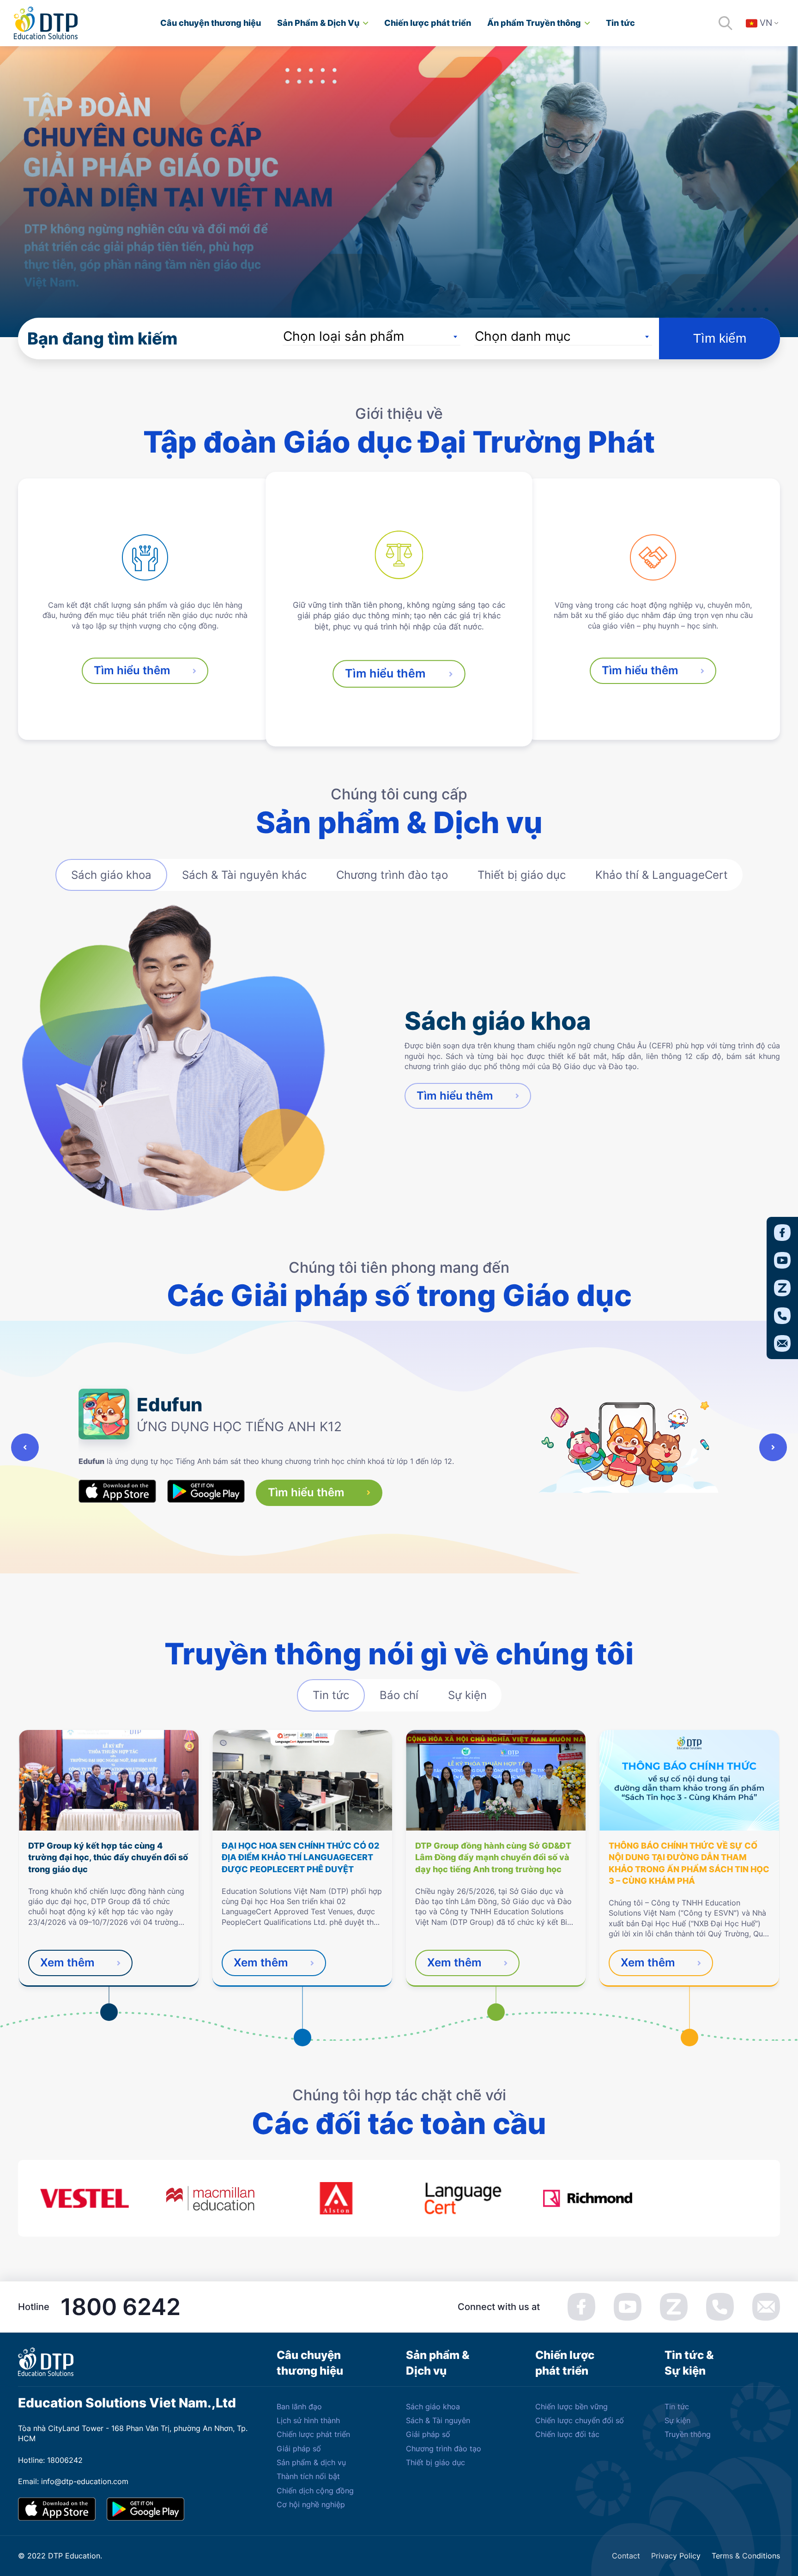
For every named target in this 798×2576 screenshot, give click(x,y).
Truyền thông (688, 2434)
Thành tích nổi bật (308, 2476)
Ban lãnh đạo (299, 2407)
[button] (25, 1447)
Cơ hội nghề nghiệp (311, 2504)
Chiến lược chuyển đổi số (580, 2420)
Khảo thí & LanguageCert (662, 875)
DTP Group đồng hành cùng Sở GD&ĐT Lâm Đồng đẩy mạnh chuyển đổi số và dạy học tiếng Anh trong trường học (493, 1857)
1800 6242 (121, 2307)
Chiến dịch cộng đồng (315, 2491)
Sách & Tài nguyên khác (244, 875)
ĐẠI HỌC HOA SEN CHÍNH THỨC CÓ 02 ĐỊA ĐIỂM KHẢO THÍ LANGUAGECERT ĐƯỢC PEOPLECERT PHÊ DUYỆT (300, 1857)
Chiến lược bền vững (571, 2407)
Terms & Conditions (746, 2556)
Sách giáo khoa (111, 875)
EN (768, 49)
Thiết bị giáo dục (522, 875)
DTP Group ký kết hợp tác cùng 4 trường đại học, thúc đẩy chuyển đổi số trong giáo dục (108, 1857)
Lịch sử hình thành (308, 2420)
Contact (626, 2556)
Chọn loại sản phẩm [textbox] (344, 336)
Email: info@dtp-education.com (73, 2481)
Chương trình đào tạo (392, 875)
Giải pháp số (299, 2449)
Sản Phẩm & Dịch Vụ (318, 23)
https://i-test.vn (134, 1457)
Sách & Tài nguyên (438, 2420)
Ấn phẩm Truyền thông (534, 23)
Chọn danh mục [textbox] (523, 336)
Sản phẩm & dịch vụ (311, 2462)
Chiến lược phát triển (428, 23)
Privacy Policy (676, 2556)
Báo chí (399, 1695)
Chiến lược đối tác (567, 2434)
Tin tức (620, 23)
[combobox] (372, 336)
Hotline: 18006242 (50, 2460)
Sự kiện (467, 1695)
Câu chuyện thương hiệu (211, 23)
